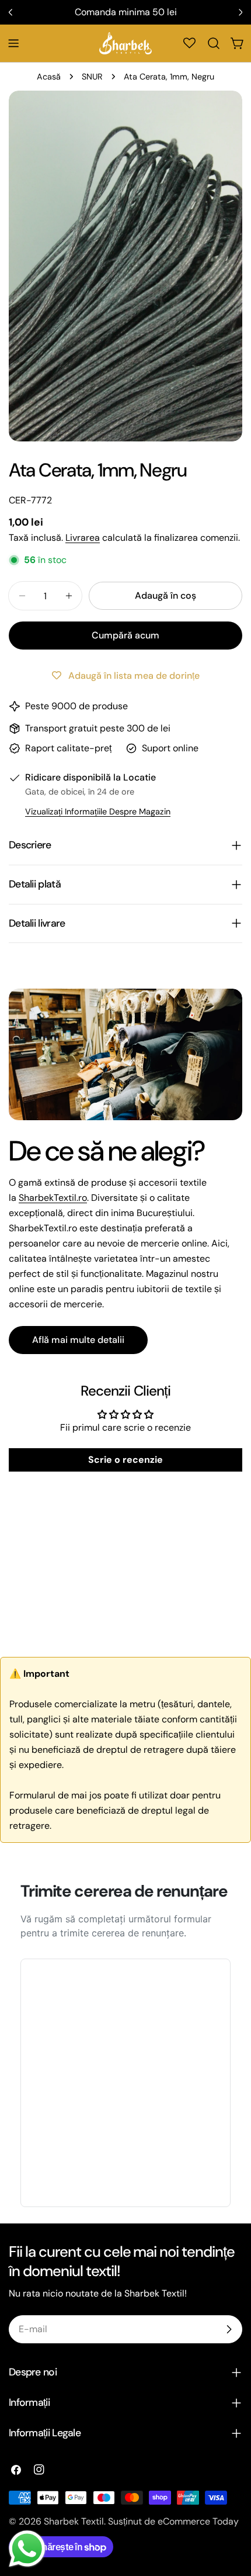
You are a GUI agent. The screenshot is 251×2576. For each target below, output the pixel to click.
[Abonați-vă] (229, 2329)
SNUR (92, 77)
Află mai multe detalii (78, 1340)
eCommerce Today (198, 2521)
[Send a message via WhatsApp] (27, 2549)
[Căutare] (214, 43)
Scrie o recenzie (125, 1460)
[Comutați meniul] (13, 43)
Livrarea (83, 538)
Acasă (49, 77)
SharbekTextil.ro (53, 1198)
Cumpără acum (125, 635)
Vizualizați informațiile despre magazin (98, 812)
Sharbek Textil (74, 2521)
